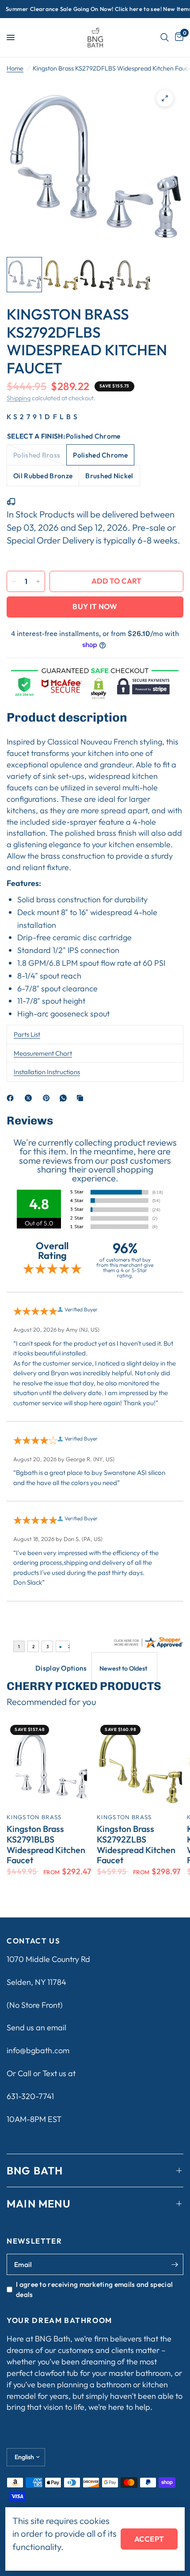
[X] (30, 1098)
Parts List (27, 1034)
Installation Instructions (47, 1072)
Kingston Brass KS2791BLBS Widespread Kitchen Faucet (46, 1845)
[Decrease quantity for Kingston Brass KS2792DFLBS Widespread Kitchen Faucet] (14, 581)
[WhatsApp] (65, 1098)
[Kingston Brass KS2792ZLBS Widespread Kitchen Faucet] (140, 1764)
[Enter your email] (175, 2264)
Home (15, 68)
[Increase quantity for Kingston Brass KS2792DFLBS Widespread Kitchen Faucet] (38, 581)
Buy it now (95, 606)
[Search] (165, 37)
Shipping (19, 398)
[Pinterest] (48, 1098)
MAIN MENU (39, 2204)
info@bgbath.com (38, 2050)
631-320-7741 (30, 2096)
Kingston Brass (34, 1817)
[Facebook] (12, 1098)
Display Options (61, 1668)
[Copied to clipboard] (82, 1098)
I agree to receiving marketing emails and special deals (94, 2289)
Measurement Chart (43, 1053)
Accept (149, 2539)
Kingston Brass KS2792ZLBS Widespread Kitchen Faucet (136, 1845)
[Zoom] (165, 98)
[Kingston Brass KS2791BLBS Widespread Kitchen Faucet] (50, 1764)
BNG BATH (35, 2170)
